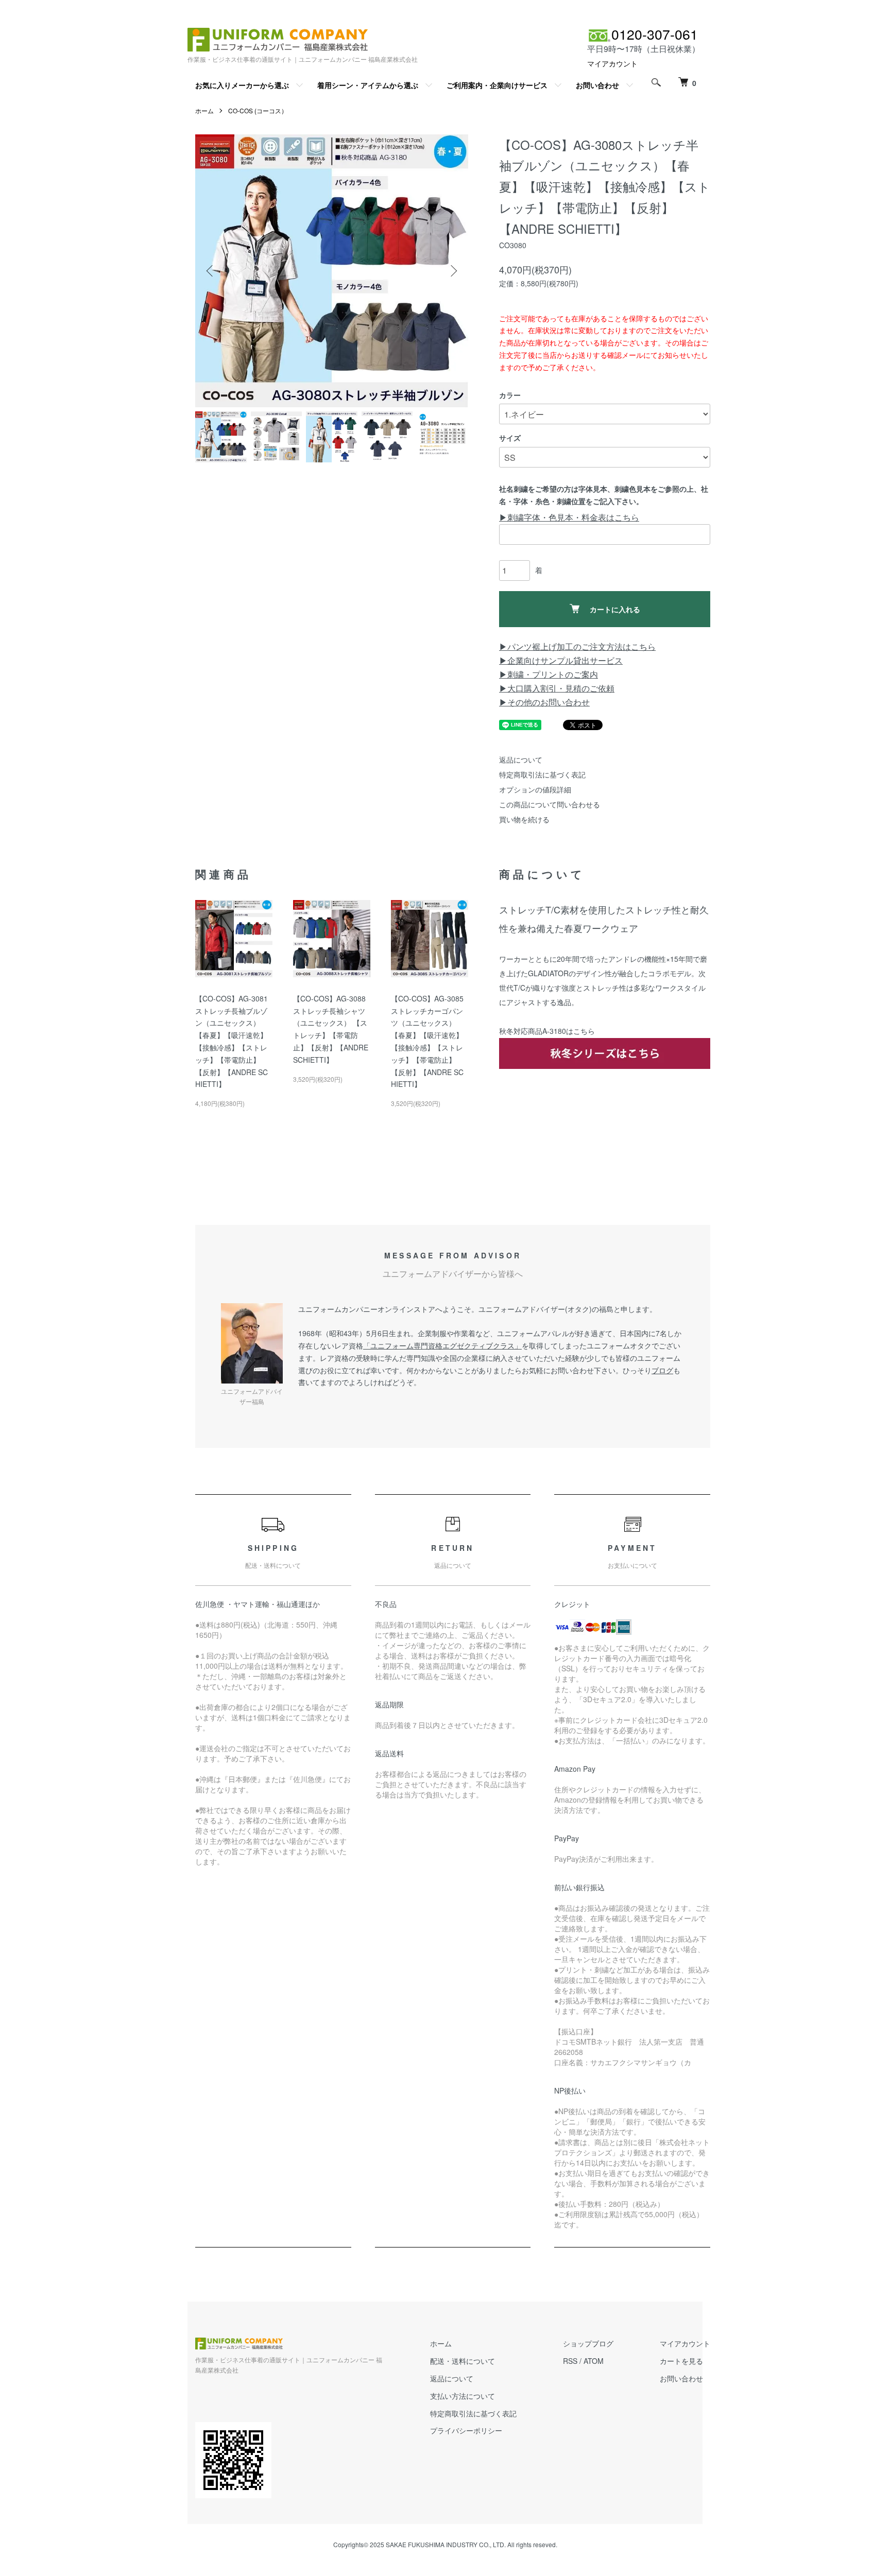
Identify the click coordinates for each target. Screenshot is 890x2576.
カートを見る (681, 2361)
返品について (521, 759)
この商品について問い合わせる (550, 804)
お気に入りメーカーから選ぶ (242, 85)
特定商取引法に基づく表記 (542, 774)
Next (453, 271)
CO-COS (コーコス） (258, 110)
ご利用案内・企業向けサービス (497, 85)
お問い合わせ (597, 85)
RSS (570, 2361)
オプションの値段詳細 (535, 789)
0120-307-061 (655, 34)
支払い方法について (463, 2396)
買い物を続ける (524, 819)
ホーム (204, 110)
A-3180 (554, 1031)
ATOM (594, 2361)
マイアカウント (612, 63)
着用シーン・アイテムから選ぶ (368, 85)
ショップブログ (588, 2343)
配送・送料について (463, 2361)
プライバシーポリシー (466, 2430)
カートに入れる (615, 609)
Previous (211, 271)
